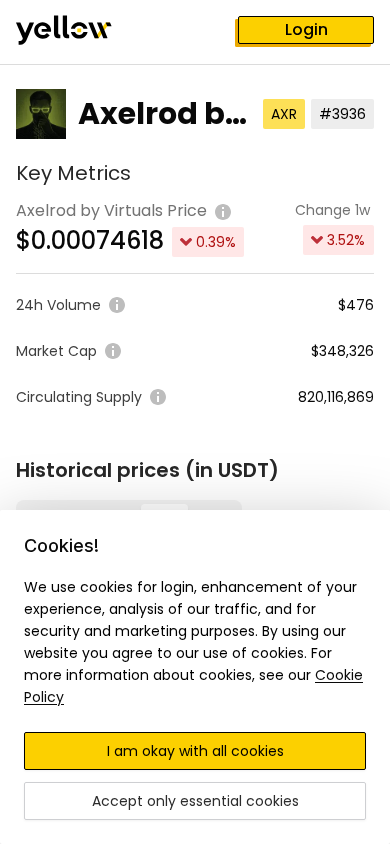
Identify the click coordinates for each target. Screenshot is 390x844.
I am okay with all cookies (195, 751)
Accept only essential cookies (195, 801)
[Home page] (80, 32)
